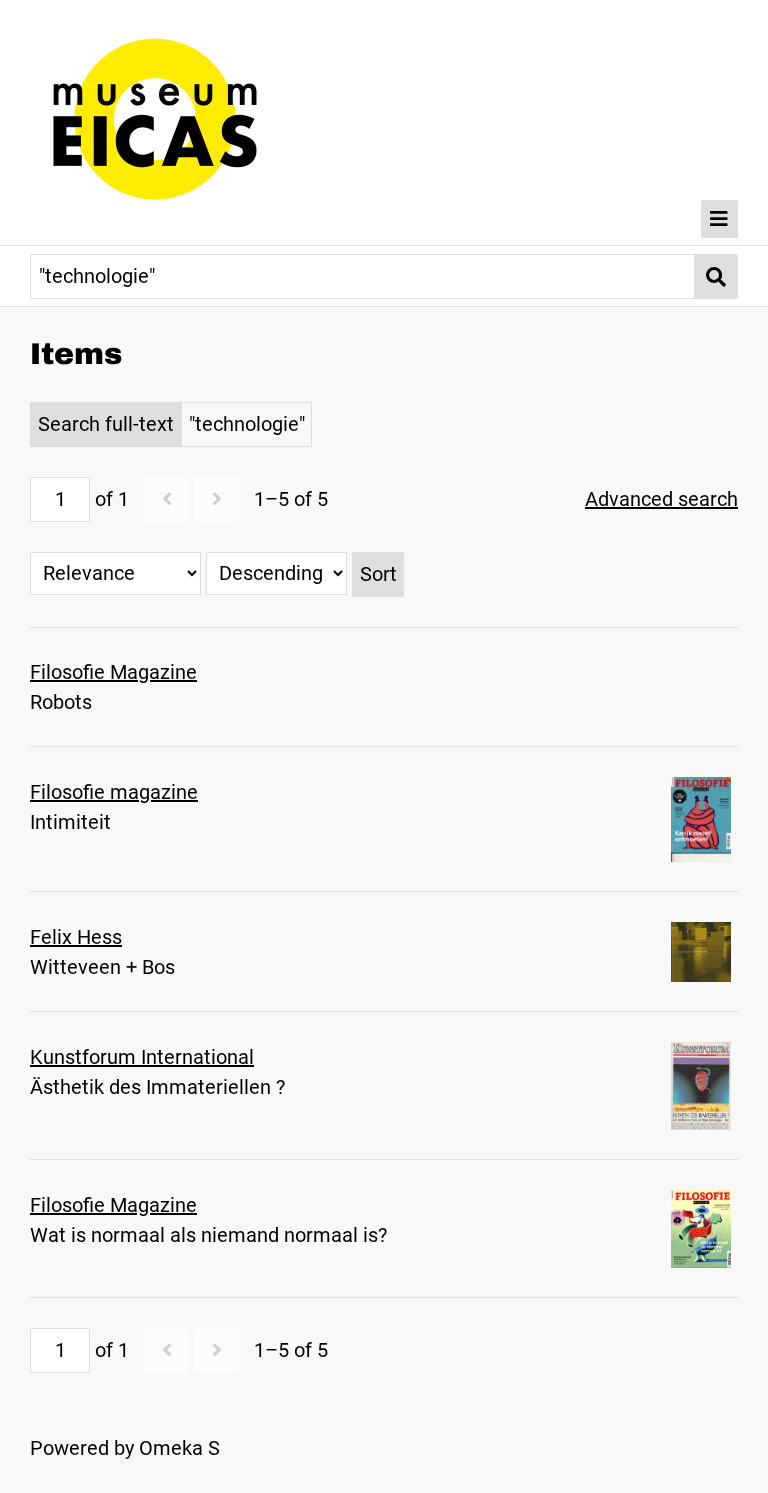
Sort (378, 574)
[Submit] (716, 276)
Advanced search (661, 499)
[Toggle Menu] (720, 219)
